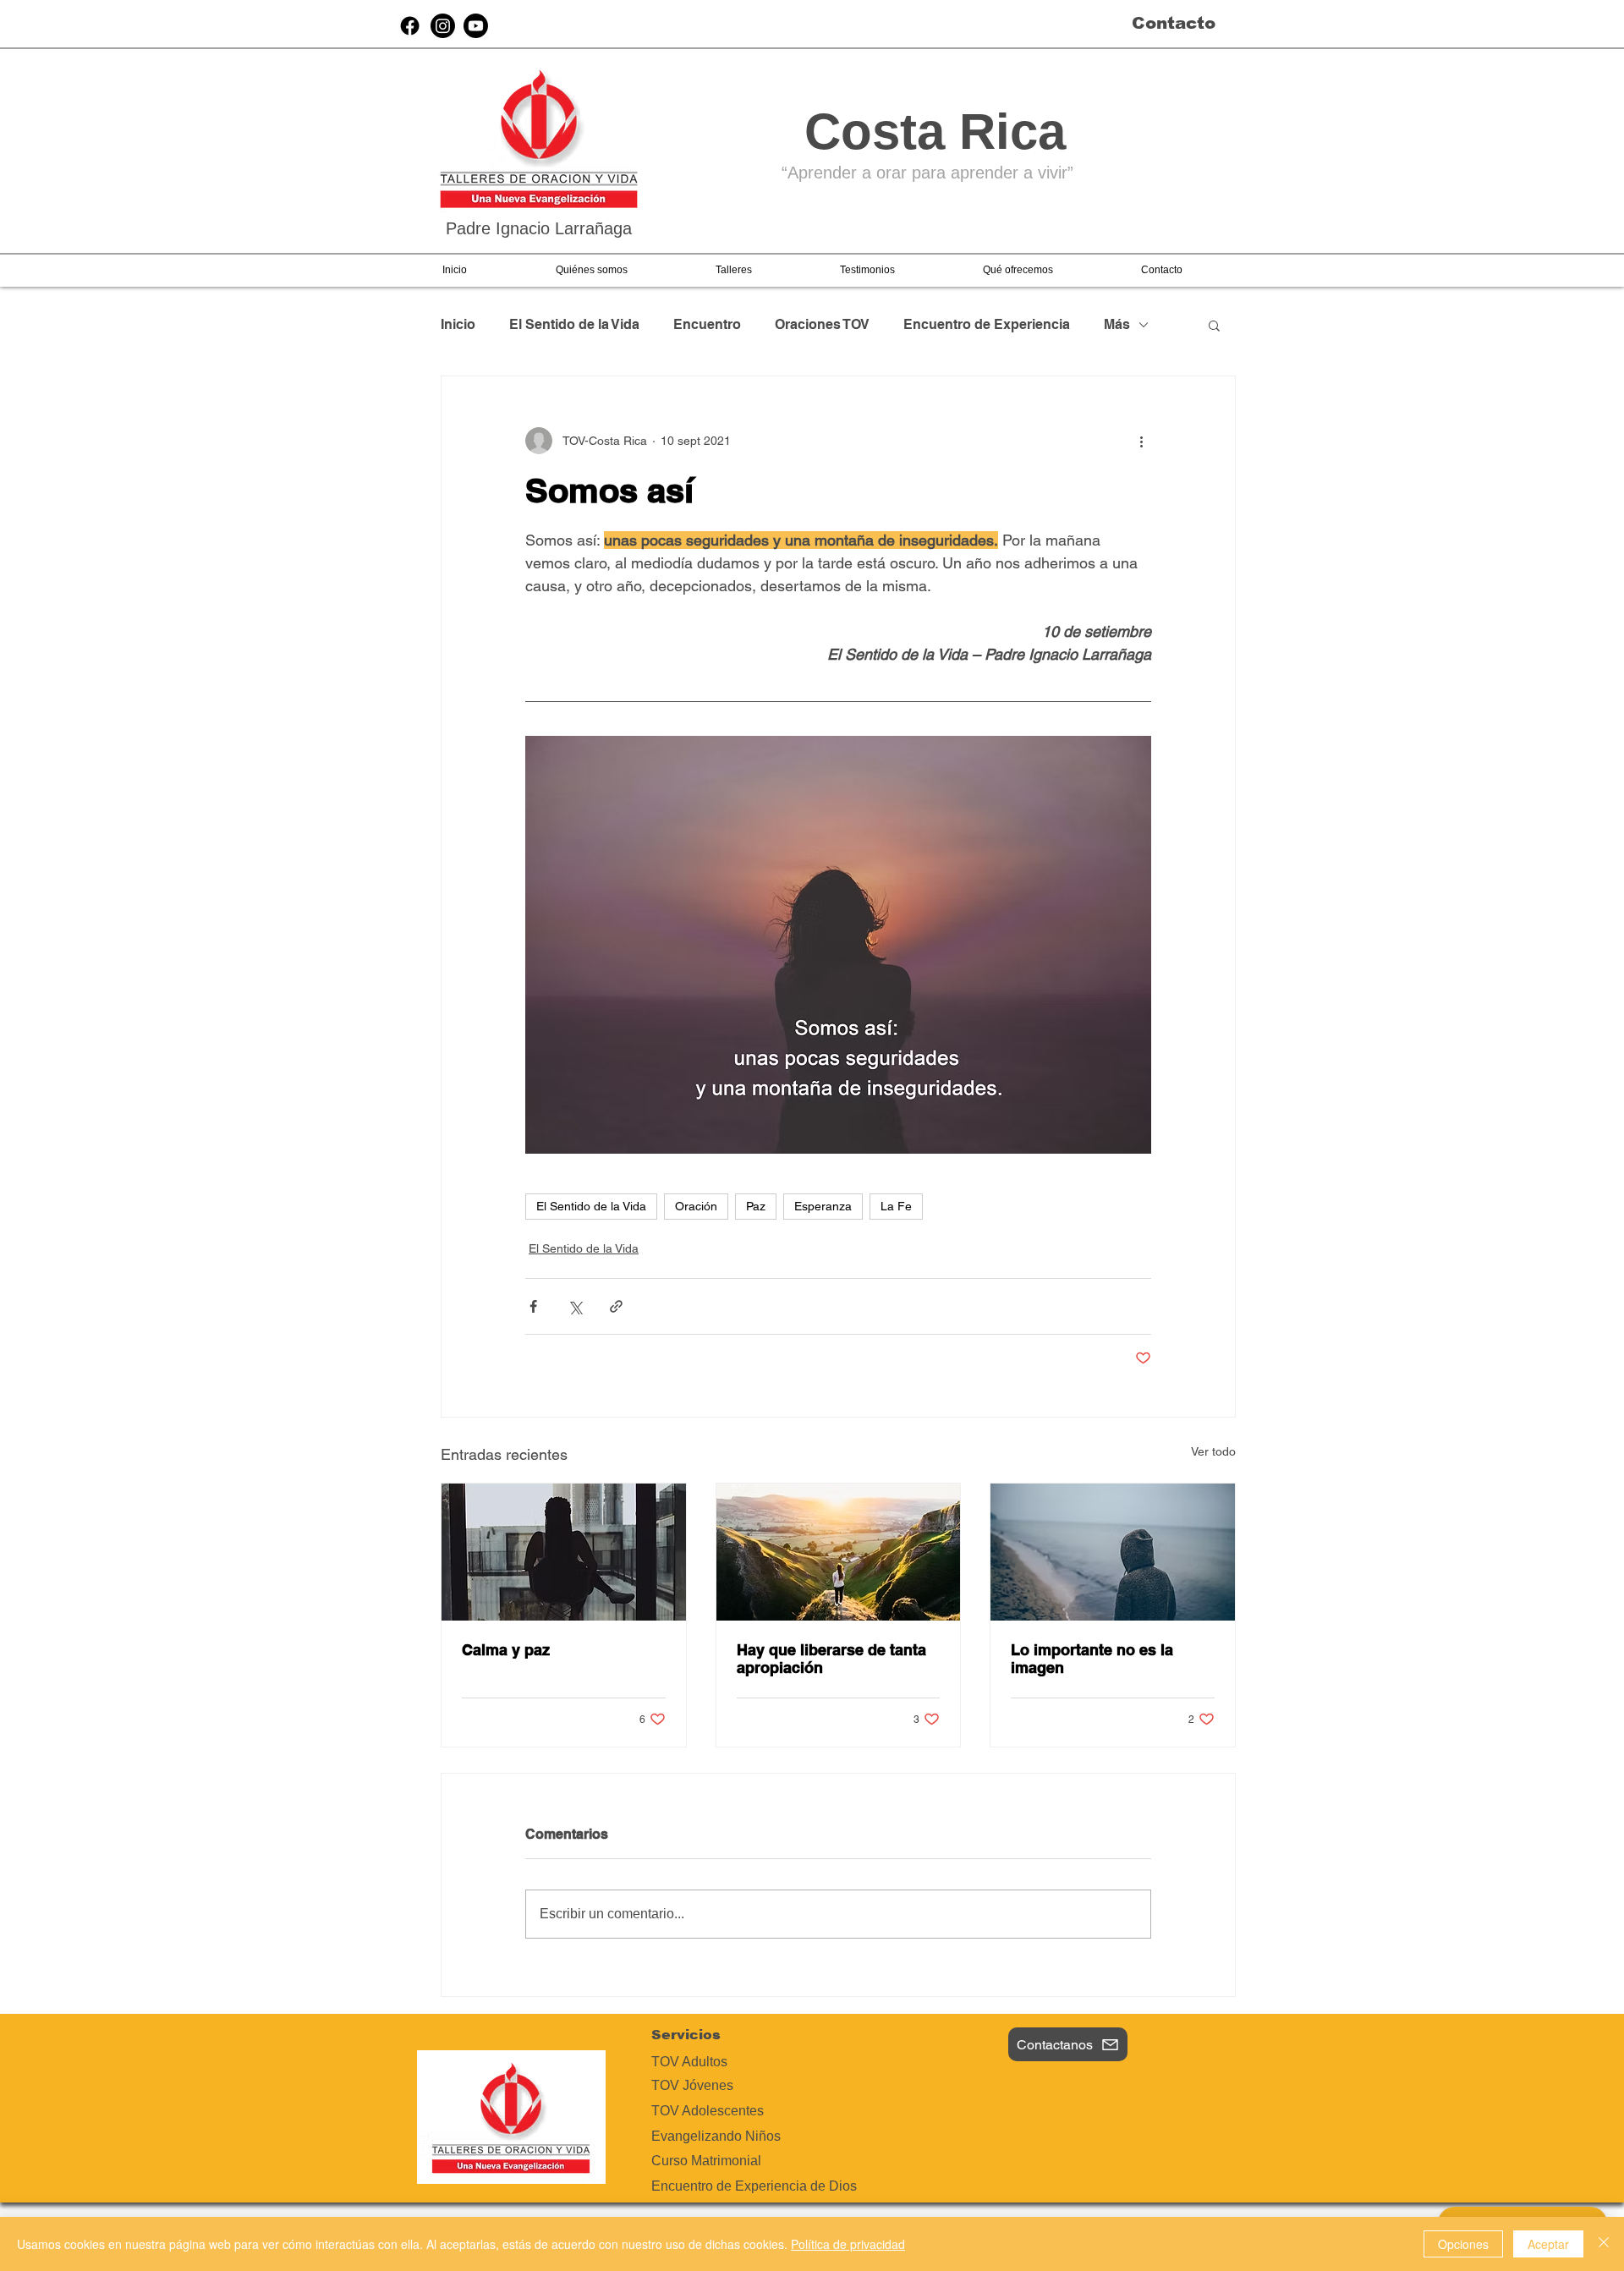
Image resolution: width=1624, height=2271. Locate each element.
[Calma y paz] (564, 1552)
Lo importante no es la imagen (1092, 1659)
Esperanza (823, 1206)
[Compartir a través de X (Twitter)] (575, 1306)
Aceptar (1548, 2244)
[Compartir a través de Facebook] (533, 1306)
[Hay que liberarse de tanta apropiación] (839, 1552)
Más (1117, 324)
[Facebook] (410, 26)
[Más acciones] (1141, 441)
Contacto (1174, 23)
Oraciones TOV (822, 324)
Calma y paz (506, 1650)
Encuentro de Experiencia (987, 324)
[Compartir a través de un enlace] (616, 1306)
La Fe (896, 1206)
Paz (756, 1206)
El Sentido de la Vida (574, 324)
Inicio (458, 324)
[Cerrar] (1604, 2244)
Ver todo (1213, 1451)
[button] (591, 270)
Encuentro (707, 324)
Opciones (1463, 2244)
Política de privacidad (848, 2244)
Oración (696, 1206)
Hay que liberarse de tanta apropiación (831, 1659)
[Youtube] (476, 26)
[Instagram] (443, 26)
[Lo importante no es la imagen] (1113, 1552)
